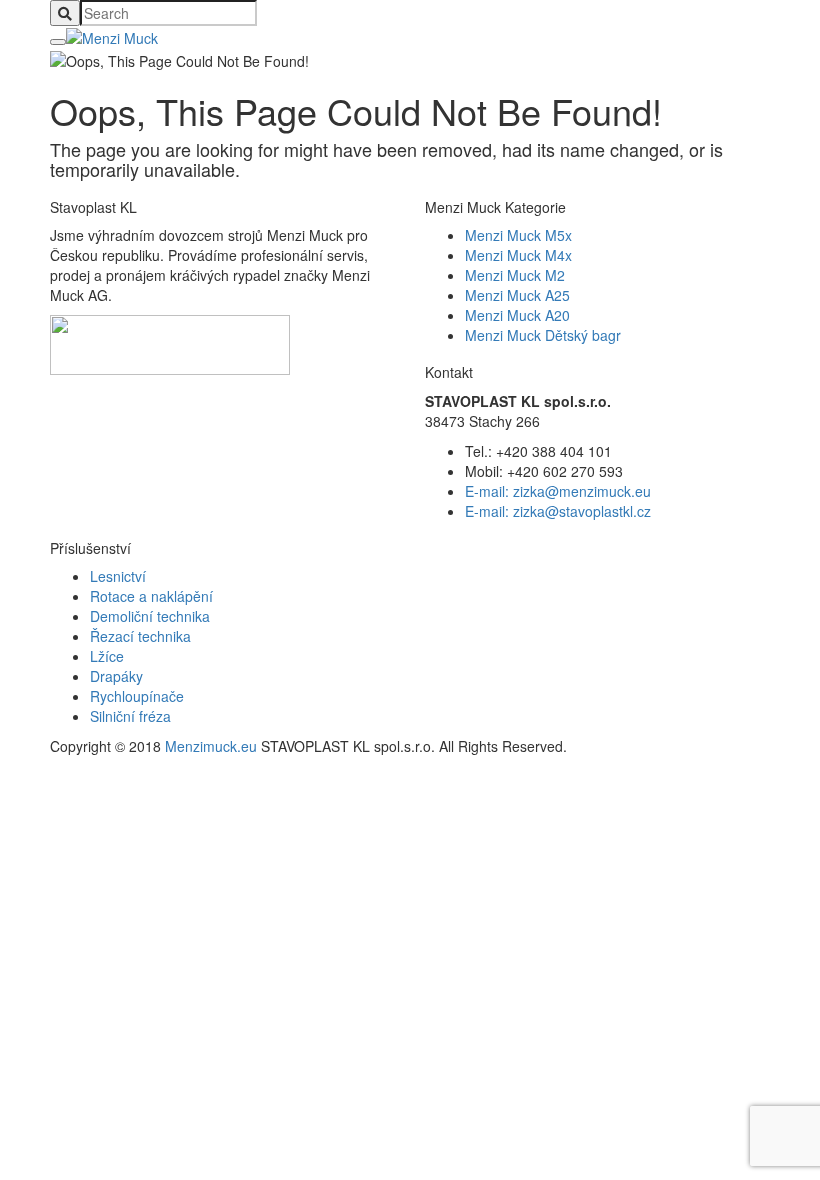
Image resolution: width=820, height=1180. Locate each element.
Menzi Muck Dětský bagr (543, 335)
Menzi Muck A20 (517, 315)
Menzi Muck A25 (517, 295)
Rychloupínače (137, 696)
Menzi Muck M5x (518, 235)
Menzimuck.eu (211, 746)
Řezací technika (140, 636)
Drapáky (116, 676)
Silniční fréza (130, 716)
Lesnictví (118, 576)
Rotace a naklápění (151, 596)
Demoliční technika (150, 616)
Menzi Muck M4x (518, 255)
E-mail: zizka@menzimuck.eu (558, 491)
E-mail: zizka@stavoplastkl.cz (558, 511)
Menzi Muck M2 (515, 275)
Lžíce (107, 656)
